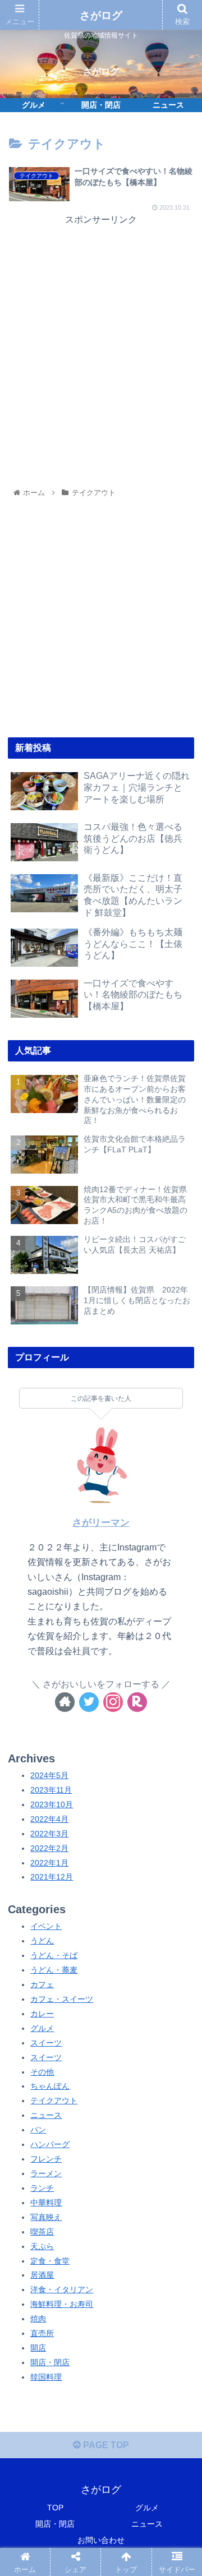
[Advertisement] (101, 329)
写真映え (46, 2217)
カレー (42, 2014)
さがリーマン (101, 1523)
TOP (55, 2508)
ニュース (46, 2115)
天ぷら (42, 2246)
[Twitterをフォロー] (89, 1702)
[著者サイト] (65, 1702)
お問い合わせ (101, 2540)
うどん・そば (54, 1955)
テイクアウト (54, 2100)
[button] (180, 1552)
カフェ (42, 1984)
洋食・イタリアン (62, 2289)
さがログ (101, 15)
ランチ (42, 2188)
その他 (42, 2072)
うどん (42, 1941)
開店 (38, 2348)
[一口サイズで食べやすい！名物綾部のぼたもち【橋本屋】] (124, 1846)
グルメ (42, 2028)
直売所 (42, 2333)
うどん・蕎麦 (54, 1970)
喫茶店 (42, 2232)
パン (38, 2130)
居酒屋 (42, 2275)
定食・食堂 (50, 2261)
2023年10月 (52, 1804)
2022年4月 (49, 1819)
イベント (46, 1926)
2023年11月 (51, 1790)
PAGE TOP (105, 2445)
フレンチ (46, 2159)
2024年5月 (49, 1775)
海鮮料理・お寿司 (62, 2304)
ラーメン (46, 2173)
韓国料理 (46, 2377)
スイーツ (46, 2043)
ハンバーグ (50, 2144)
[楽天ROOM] (137, 1702)
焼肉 (38, 2319)
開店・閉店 (50, 2362)
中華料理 (46, 2203)
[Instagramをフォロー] (113, 1702)
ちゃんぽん (50, 2086)
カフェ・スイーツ (62, 1999)
